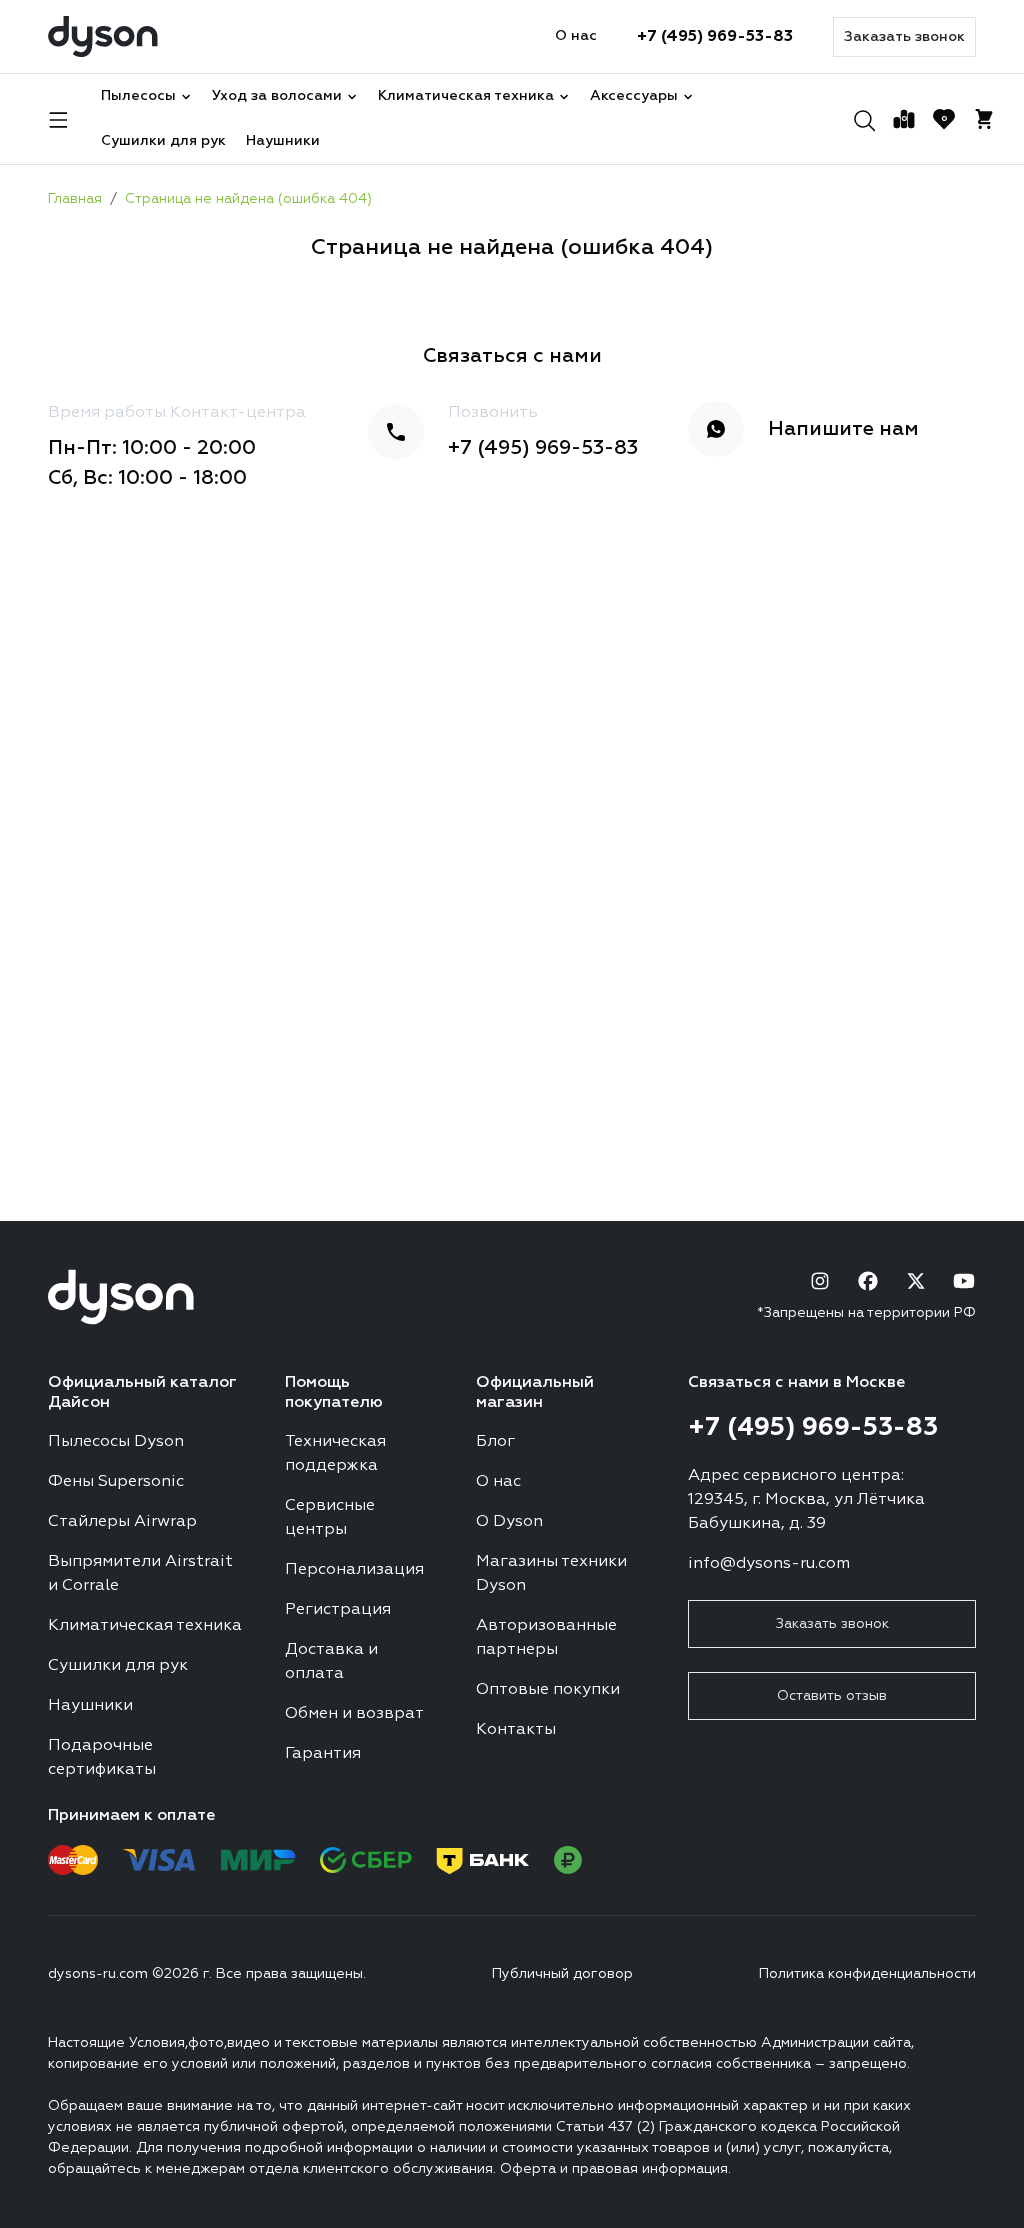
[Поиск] (864, 119)
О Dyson (509, 1522)
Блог (495, 1442)
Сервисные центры (330, 1518)
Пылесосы (138, 96)
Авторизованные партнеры (546, 1638)
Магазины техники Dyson (551, 1574)
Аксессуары (634, 96)
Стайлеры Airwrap (122, 1522)
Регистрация (338, 1610)
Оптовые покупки (548, 1690)
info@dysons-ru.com (769, 1564)
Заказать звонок (904, 37)
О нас (576, 36)
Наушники (283, 141)
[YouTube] (964, 1281)
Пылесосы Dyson (116, 1442)
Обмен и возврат (354, 1714)
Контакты (516, 1730)
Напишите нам (843, 429)
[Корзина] (984, 119)
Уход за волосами (277, 96)
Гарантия (323, 1754)
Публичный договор (562, 1974)
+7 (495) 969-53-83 (715, 37)
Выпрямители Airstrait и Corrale (140, 1574)
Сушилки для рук (163, 141)
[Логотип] (103, 36)
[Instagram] (820, 1281)
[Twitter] (916, 1281)
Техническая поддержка (335, 1454)
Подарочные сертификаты (102, 1758)
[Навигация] (58, 119)
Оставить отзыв (832, 1696)
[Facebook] (868, 1281)
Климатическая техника (466, 96)
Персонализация (354, 1570)
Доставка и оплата (331, 1662)
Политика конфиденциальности (867, 1974)
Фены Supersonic (116, 1482)
